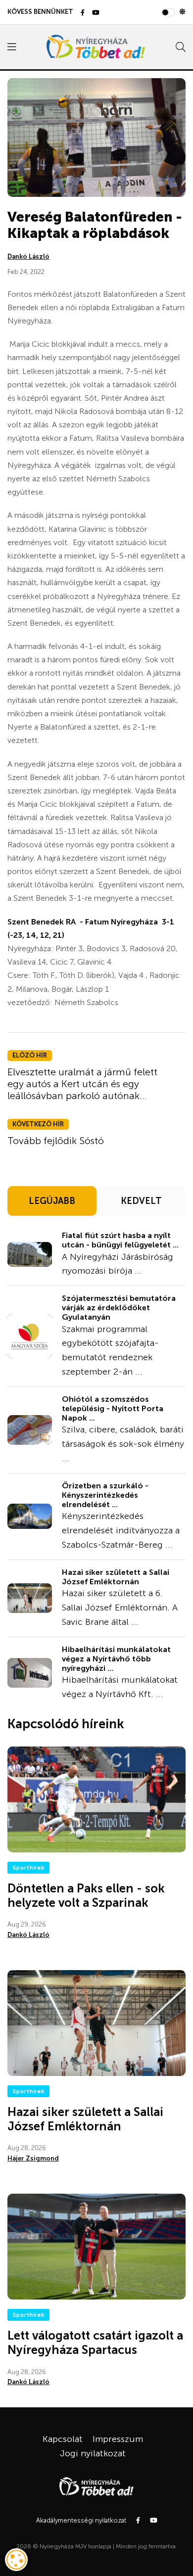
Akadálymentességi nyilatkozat (81, 2520)
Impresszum (118, 2439)
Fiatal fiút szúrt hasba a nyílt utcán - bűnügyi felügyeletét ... (120, 1240)
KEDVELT (141, 1201)
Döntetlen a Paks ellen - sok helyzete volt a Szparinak (86, 1895)
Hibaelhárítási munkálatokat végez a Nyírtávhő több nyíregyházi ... (116, 1659)
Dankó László (28, 256)
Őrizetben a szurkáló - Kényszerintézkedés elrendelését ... (105, 1495)
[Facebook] (83, 13)
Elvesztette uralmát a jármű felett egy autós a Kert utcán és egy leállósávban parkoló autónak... (82, 1084)
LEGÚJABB (52, 1201)
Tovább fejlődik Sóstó (56, 1141)
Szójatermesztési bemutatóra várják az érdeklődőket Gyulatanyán (119, 1308)
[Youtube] (96, 13)
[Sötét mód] (182, 12)
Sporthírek (28, 1868)
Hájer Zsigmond (33, 2158)
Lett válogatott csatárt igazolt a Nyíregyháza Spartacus (95, 2343)
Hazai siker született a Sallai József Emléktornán (116, 1577)
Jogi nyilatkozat (93, 2453)
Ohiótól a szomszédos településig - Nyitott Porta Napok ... (113, 1408)
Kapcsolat (63, 2439)
